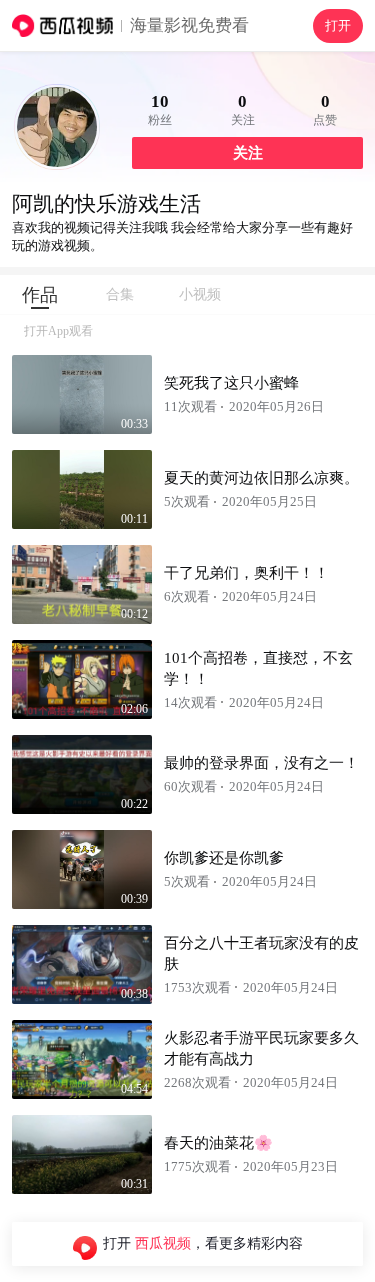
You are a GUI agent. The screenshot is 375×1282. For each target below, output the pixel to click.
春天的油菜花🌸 (218, 1143)
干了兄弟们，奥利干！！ (246, 573)
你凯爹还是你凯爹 (224, 858)
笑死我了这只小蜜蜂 (231, 383)
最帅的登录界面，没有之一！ (261, 763)
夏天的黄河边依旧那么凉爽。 (261, 478)
